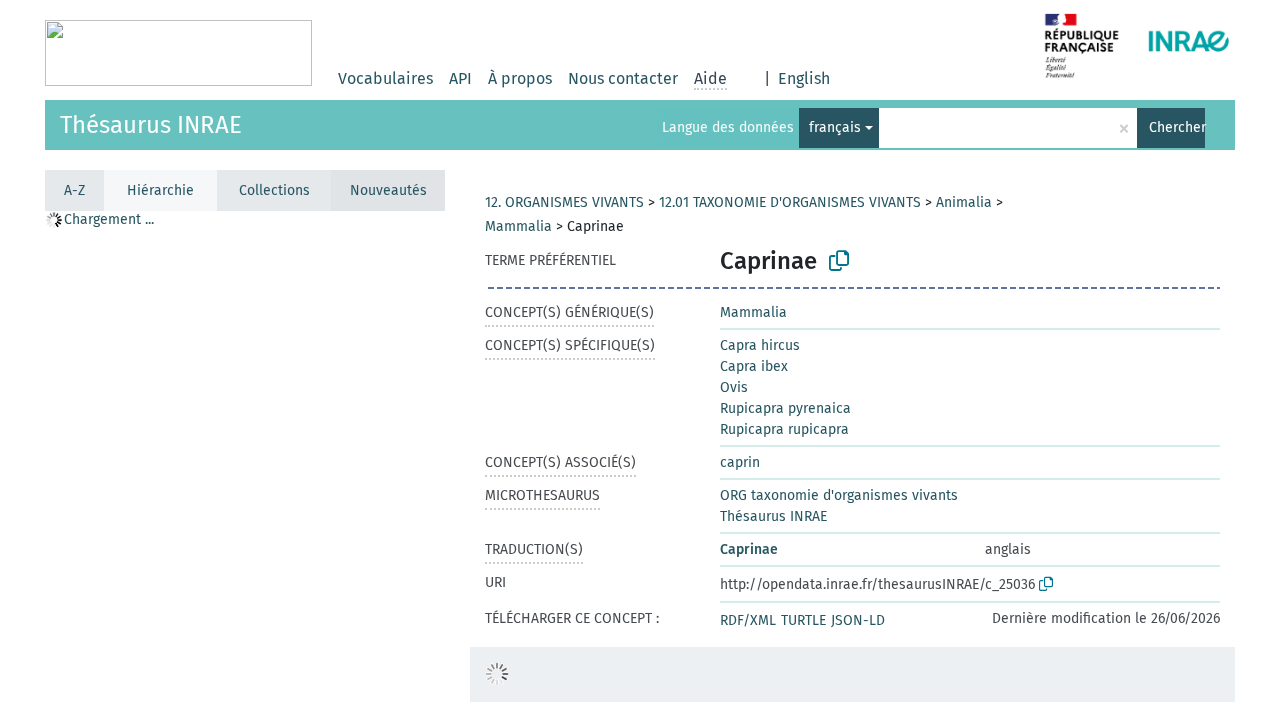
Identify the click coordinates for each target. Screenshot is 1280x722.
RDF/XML (748, 620)
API (460, 78)
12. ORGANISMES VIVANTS (564, 202)
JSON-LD (858, 620)
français (835, 127)
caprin (740, 462)
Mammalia (518, 226)
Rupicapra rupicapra (784, 429)
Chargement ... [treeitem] (109, 219)
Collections (274, 190)
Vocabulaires (385, 78)
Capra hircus (760, 345)
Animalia (964, 202)
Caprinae (749, 549)
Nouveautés (388, 190)
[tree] (245, 465)
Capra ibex (754, 366)
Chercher (1177, 127)
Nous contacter (623, 78)
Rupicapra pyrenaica (785, 408)
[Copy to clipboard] (839, 261)
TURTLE (803, 620)
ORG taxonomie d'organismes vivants (839, 495)
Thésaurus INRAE (151, 125)
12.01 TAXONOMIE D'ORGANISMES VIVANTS (790, 202)
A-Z (74, 190)
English (804, 78)
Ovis (734, 387)
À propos (520, 78)
